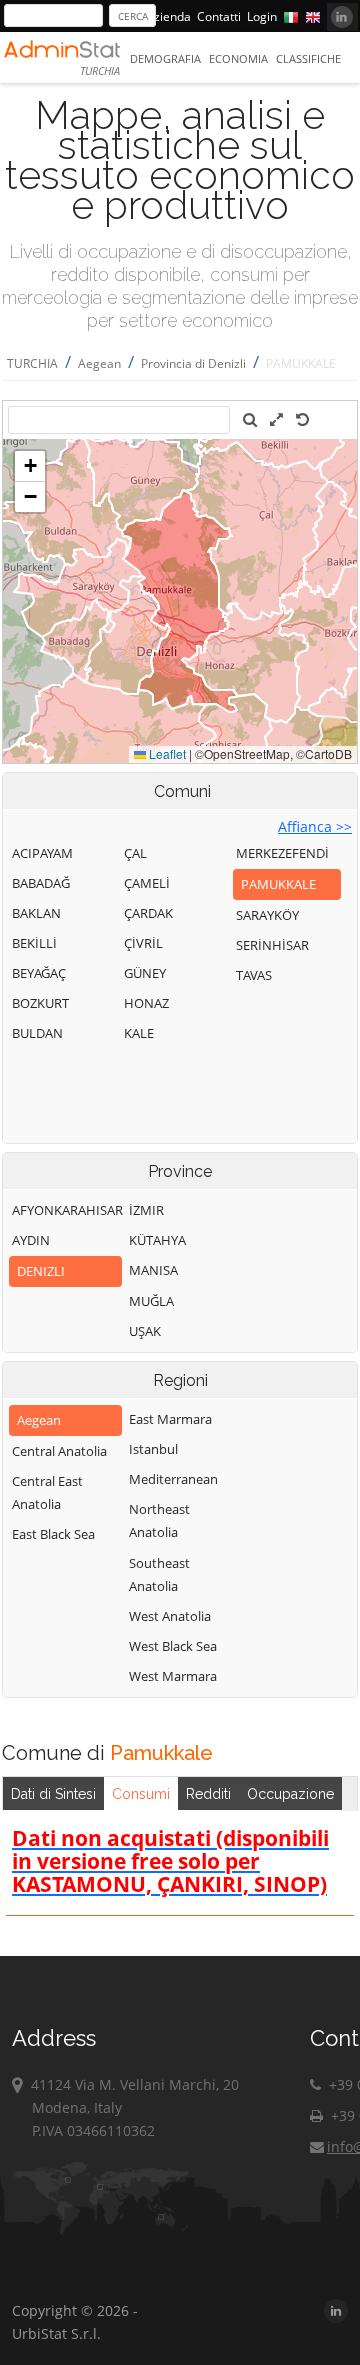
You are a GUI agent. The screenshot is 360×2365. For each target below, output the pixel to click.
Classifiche (308, 58)
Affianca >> (315, 826)
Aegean (99, 363)
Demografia (165, 58)
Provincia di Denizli (193, 363)
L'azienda (165, 16)
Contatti (219, 16)
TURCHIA (32, 363)
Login (262, 16)
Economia (238, 58)
